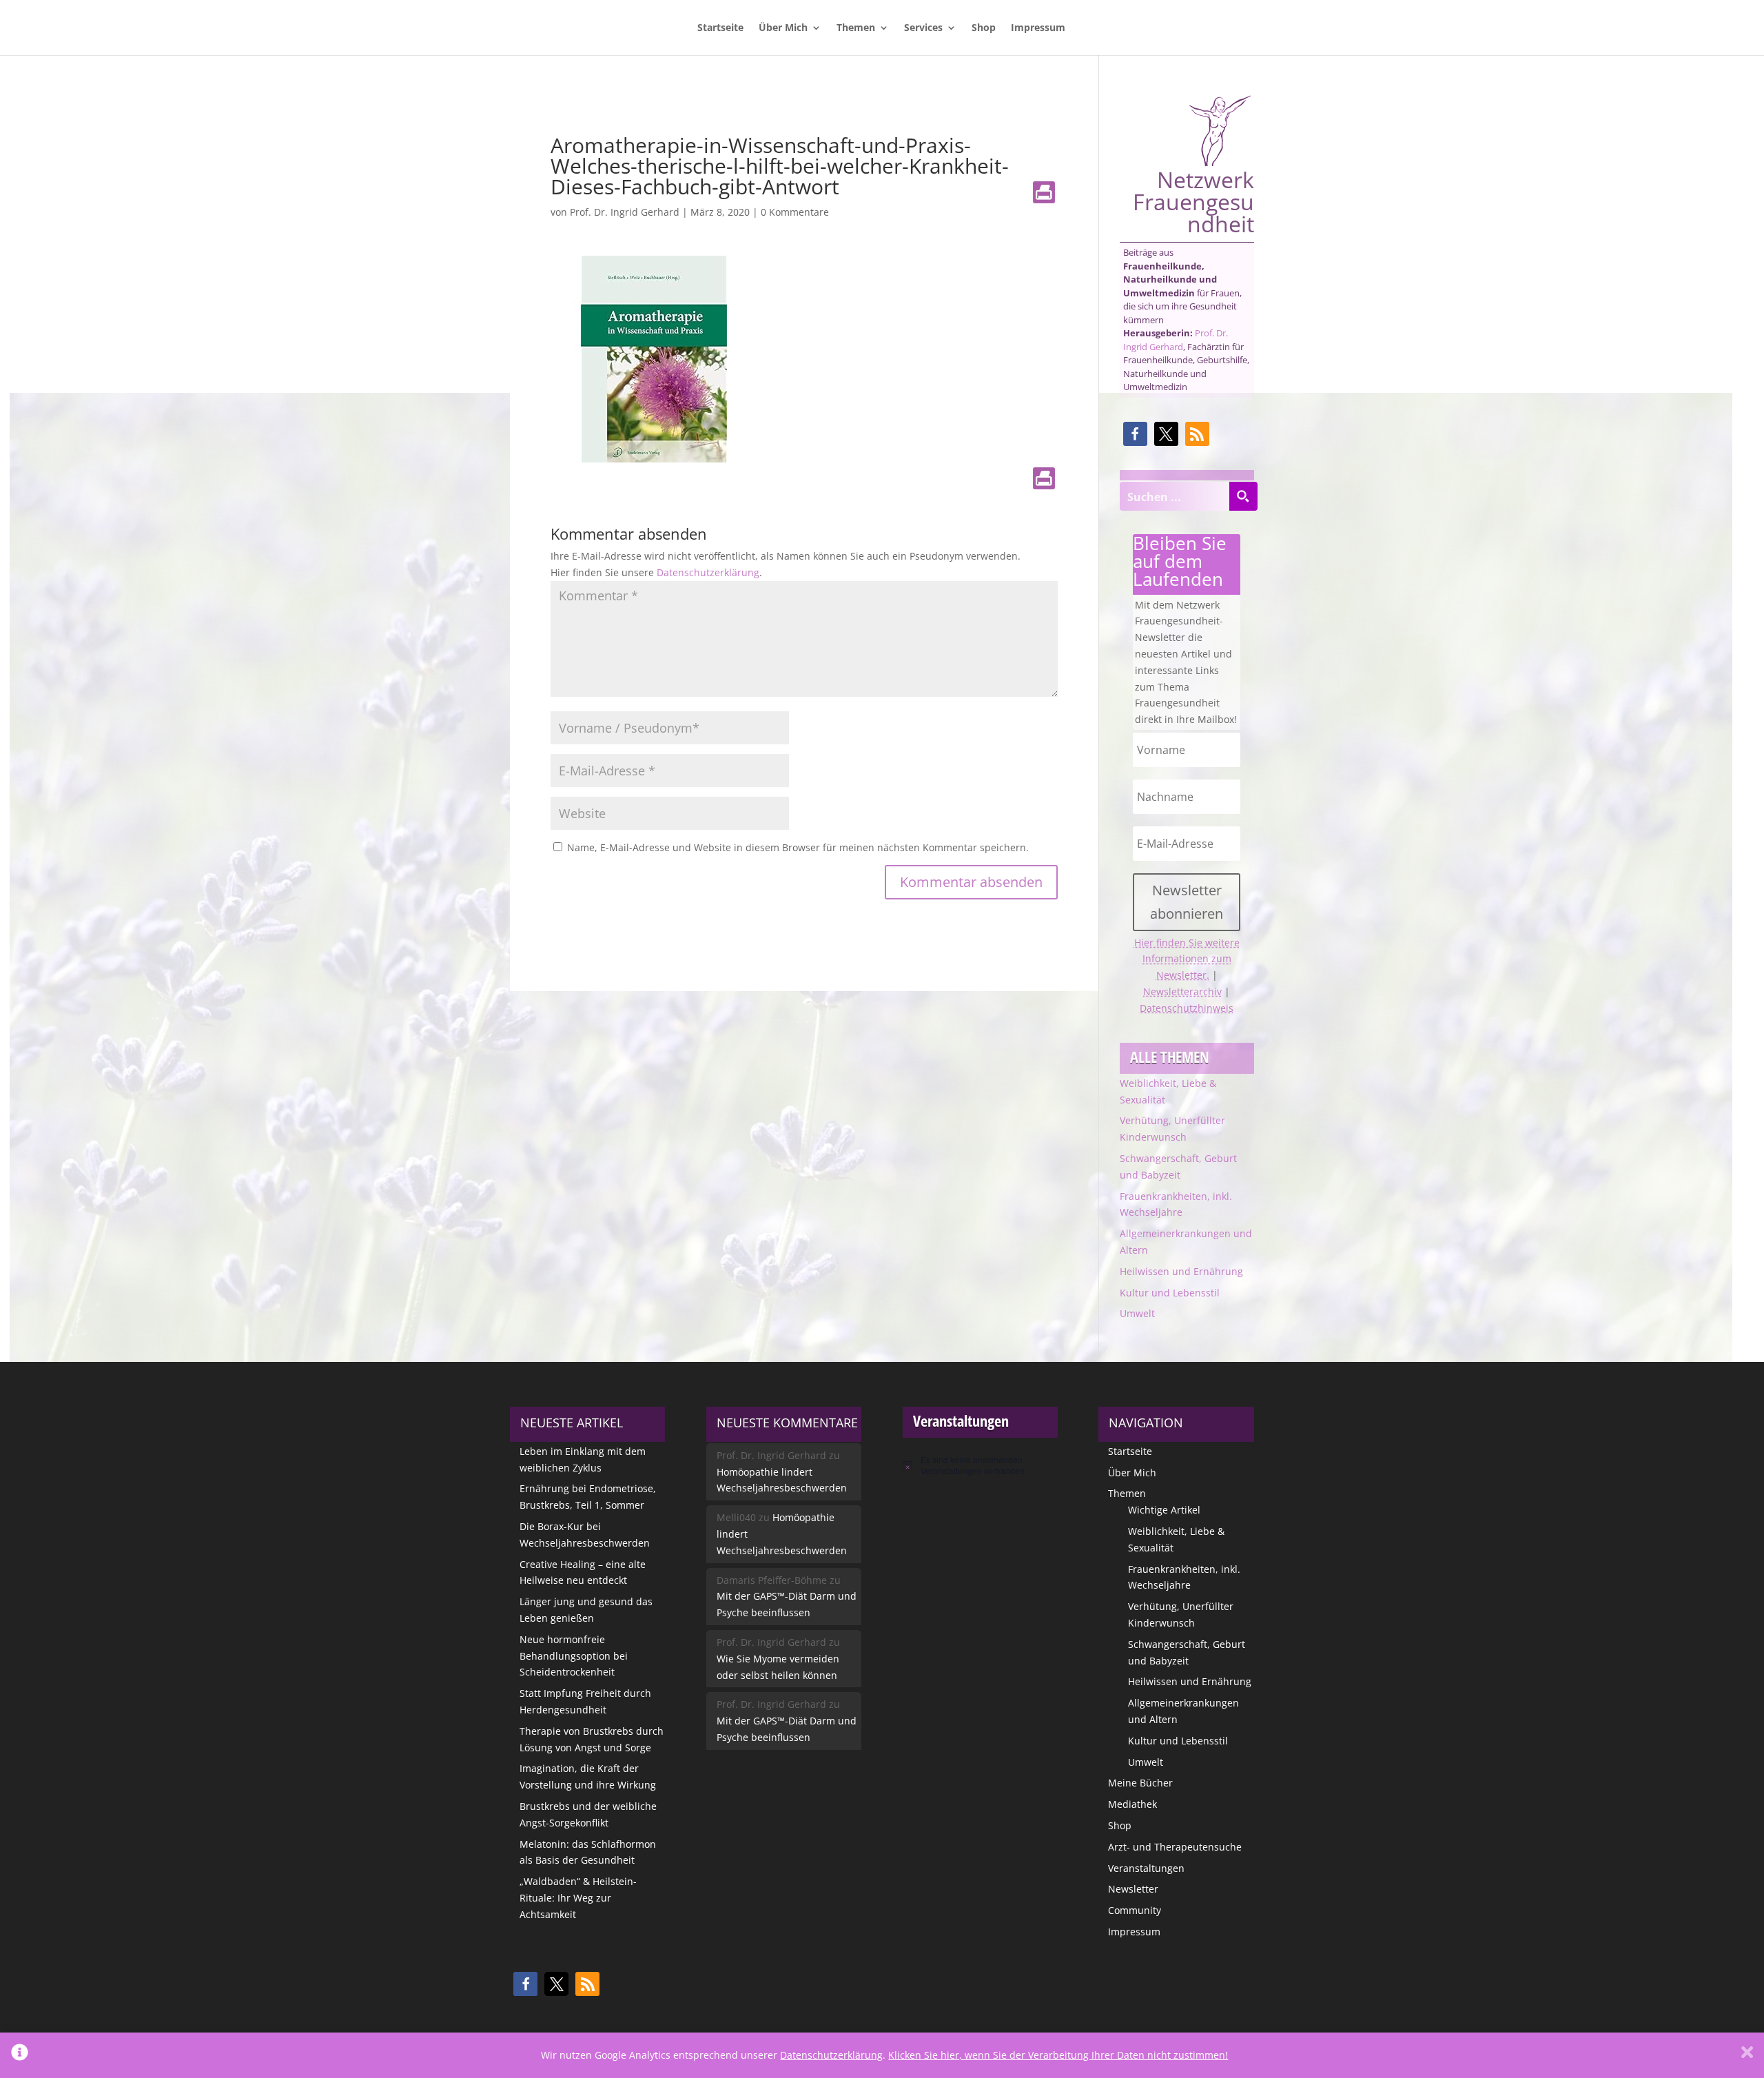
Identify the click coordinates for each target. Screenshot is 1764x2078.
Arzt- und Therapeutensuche (1175, 1847)
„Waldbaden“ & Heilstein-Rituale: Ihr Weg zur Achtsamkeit (578, 1898)
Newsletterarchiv (1182, 991)
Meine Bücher (1140, 1783)
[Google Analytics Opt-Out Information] (20, 2055)
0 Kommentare (795, 212)
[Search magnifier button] (1243, 496)
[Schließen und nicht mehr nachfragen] (1747, 2055)
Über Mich (783, 28)
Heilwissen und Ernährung (1181, 1271)
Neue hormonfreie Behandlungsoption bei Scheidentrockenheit (574, 1656)
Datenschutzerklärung (708, 572)
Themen (856, 28)
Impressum (1038, 28)
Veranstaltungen (1146, 1868)
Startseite (720, 28)
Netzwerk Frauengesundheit (1193, 200)
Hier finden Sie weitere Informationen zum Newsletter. (1187, 959)
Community (1135, 1910)
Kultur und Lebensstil (1170, 1293)
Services (923, 28)
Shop (984, 28)
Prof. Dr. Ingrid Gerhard (625, 212)
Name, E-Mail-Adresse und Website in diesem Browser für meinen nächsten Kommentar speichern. (798, 847)
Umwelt (1137, 1313)
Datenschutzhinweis (1187, 1008)
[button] (1135, 434)
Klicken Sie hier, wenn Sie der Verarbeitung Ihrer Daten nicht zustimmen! (1058, 2055)
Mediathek (1132, 1804)
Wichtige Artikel (1164, 1510)
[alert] (980, 1466)
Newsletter (1133, 1889)
